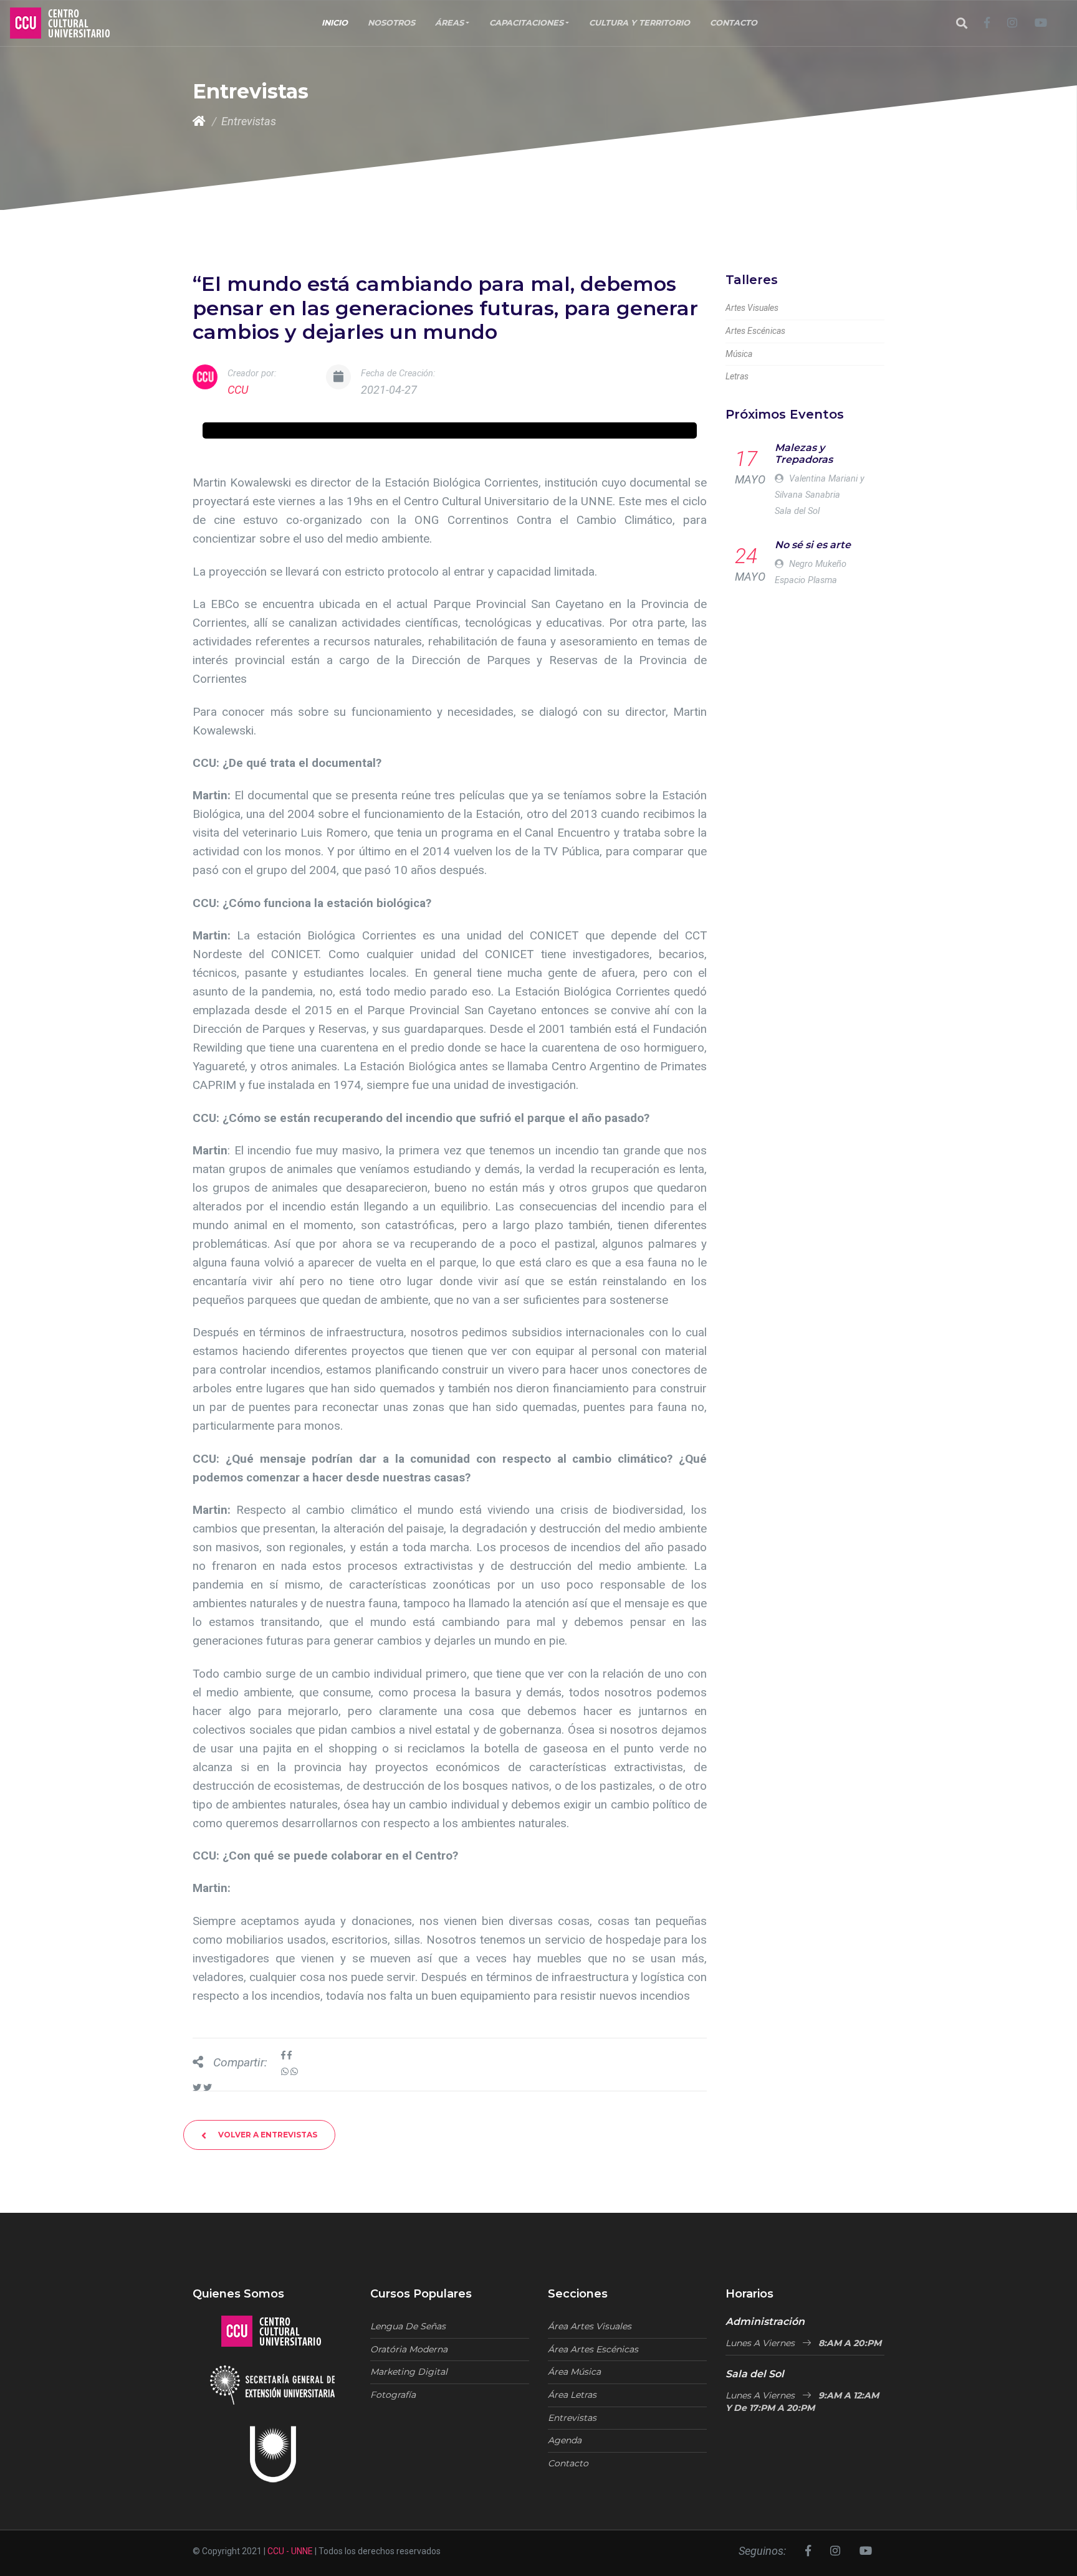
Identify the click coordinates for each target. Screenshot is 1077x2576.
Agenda (565, 2440)
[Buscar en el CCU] (962, 23)
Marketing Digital (409, 2372)
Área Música (574, 2372)
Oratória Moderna (409, 2349)
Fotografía (393, 2395)
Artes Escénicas (755, 331)
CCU (238, 390)
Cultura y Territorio (639, 23)
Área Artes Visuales (590, 2326)
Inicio (335, 23)
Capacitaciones (526, 23)
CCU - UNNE (290, 2551)
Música (739, 354)
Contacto (734, 23)
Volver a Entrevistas (267, 2135)
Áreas (449, 23)
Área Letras (572, 2395)
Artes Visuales (752, 308)
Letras (737, 376)
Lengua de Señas (408, 2326)
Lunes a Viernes (803, 2343)
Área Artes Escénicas (593, 2349)
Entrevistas (572, 2418)
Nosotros (391, 23)
